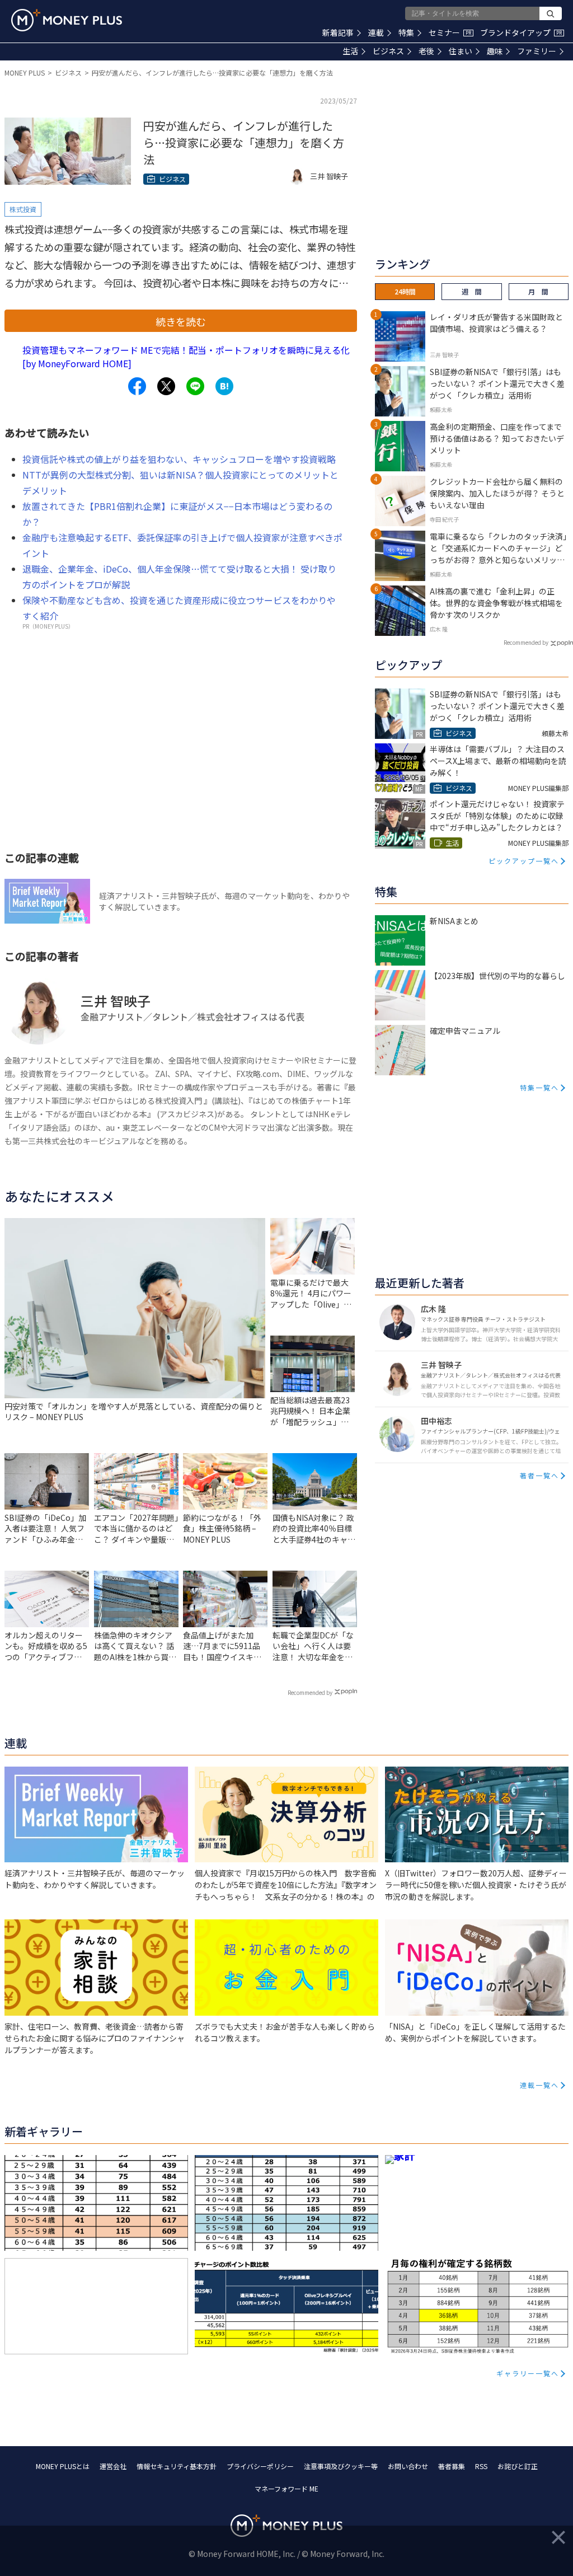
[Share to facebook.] (137, 386)
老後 (426, 51)
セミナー (450, 32)
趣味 (495, 51)
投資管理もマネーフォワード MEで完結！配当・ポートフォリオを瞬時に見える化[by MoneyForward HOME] (186, 357)
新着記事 (338, 32)
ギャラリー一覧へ (528, 2373)
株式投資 (23, 209)
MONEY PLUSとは (63, 2466)
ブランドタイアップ (521, 32)
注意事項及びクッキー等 (341, 2466)
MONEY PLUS (25, 72)
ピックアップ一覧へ (524, 861)
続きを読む (181, 321)
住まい (461, 51)
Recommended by (310, 1692)
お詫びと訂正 (518, 2466)
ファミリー (537, 51)
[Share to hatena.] (224, 386)
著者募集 (452, 2466)
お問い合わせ (408, 2466)
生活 (350, 51)
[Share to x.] (166, 386)
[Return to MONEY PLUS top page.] (67, 20)
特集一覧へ (539, 1087)
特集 (406, 32)
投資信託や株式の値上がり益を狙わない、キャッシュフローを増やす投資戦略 (179, 459)
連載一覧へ (539, 2085)
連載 (376, 32)
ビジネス (388, 51)
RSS (481, 2466)
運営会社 (113, 2466)
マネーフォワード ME (286, 2488)
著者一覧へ (539, 1475)
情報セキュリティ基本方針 (177, 2466)
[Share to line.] (195, 386)
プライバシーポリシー (260, 2466)
